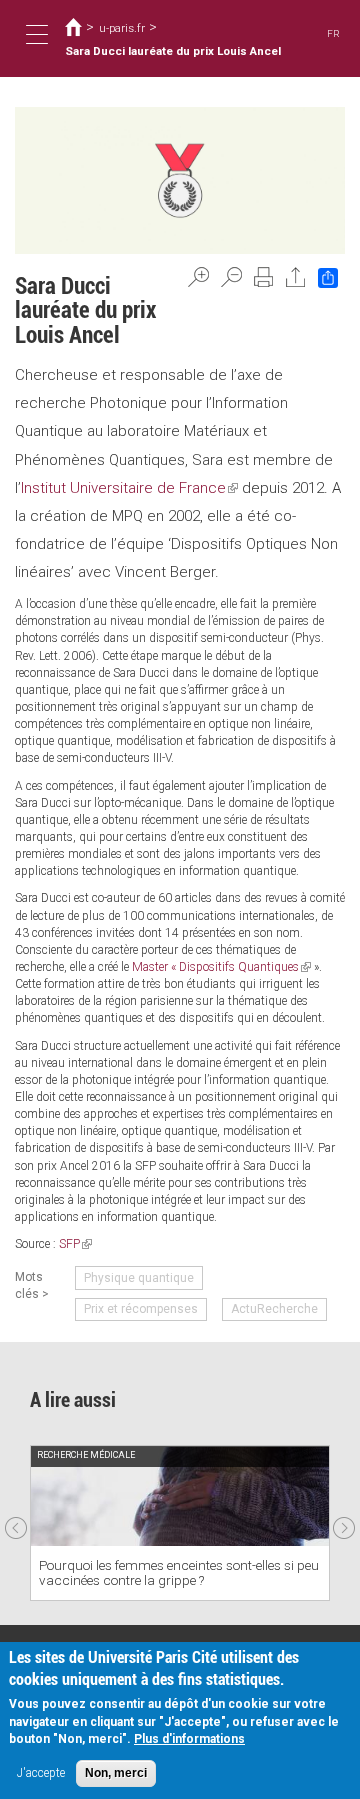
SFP (75, 1244)
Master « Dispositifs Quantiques (221, 967)
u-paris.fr (122, 28)
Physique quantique (139, 1278)
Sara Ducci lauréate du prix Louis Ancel (173, 51)
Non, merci (116, 1773)
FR (333, 33)
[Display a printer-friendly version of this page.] (264, 277)
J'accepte (41, 1773)
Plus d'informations (189, 1739)
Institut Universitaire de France (129, 488)
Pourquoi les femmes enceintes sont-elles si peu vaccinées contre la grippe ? (179, 1572)
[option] (180, 1523)
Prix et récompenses (141, 1309)
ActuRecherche (274, 1309)
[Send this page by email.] (296, 277)
